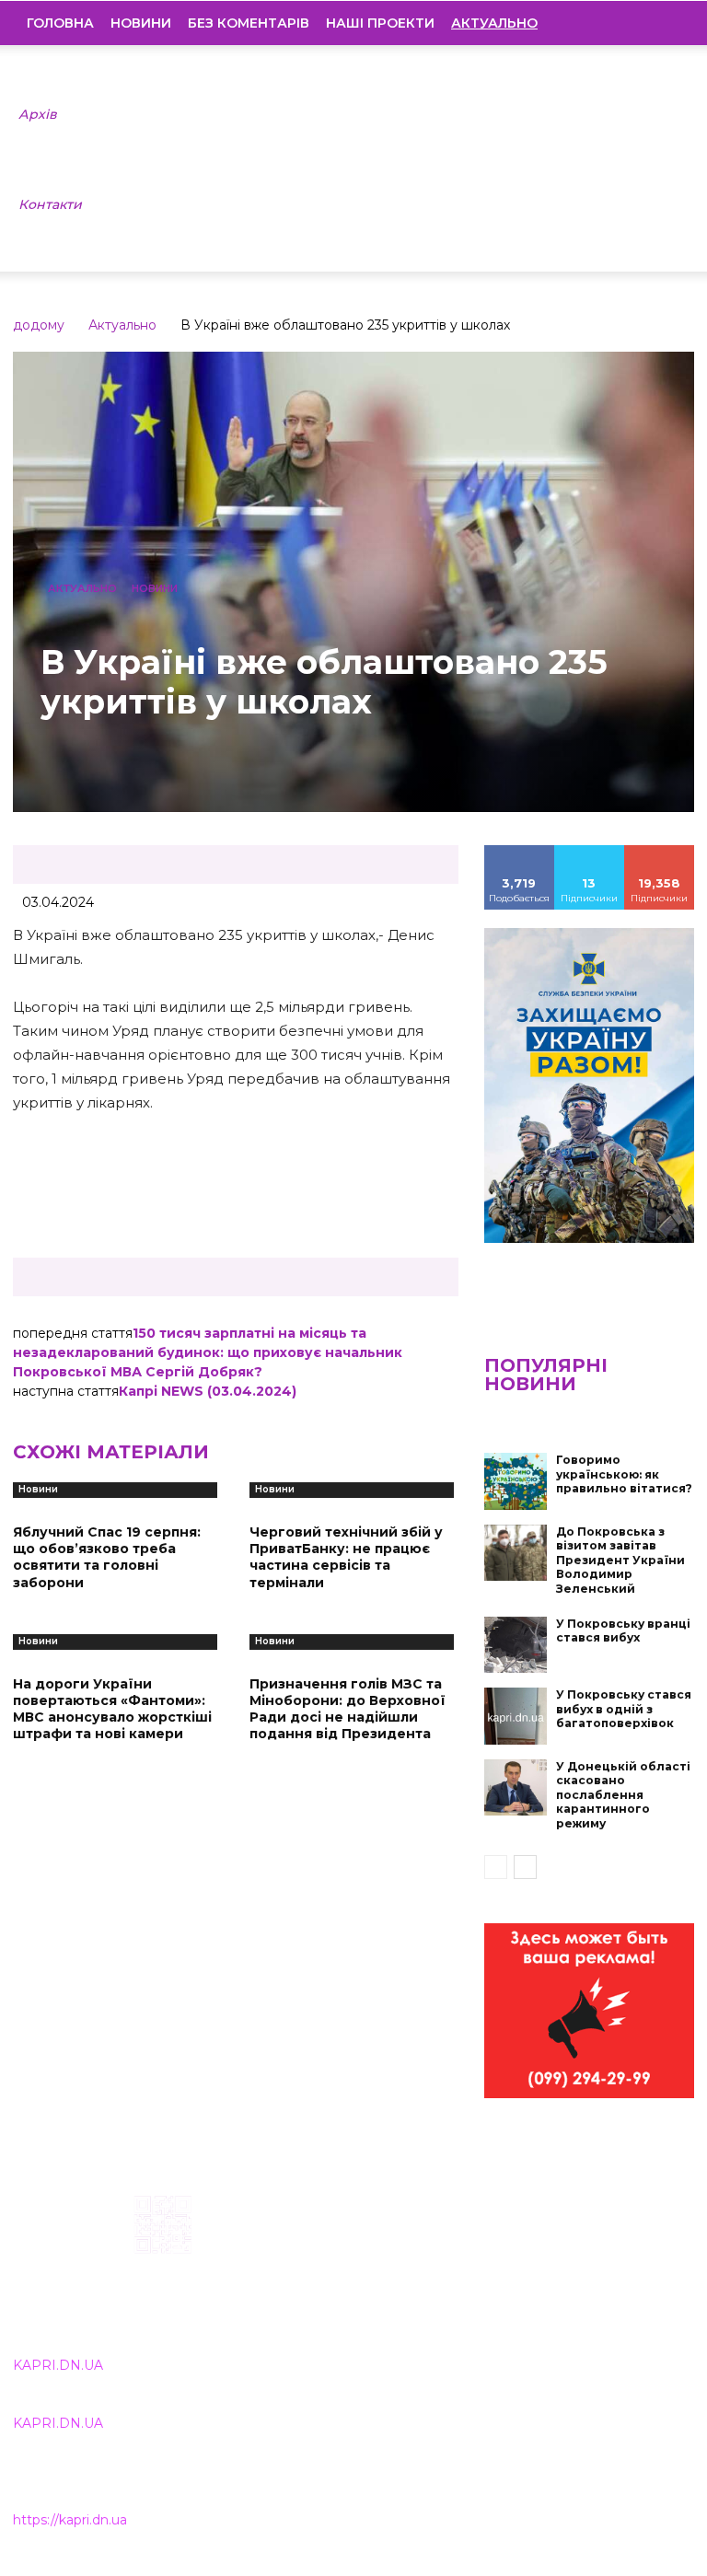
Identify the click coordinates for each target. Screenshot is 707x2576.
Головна (60, 23)
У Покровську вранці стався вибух (623, 1631)
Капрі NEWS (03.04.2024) (208, 1391)
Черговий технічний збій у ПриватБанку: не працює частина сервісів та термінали (346, 1557)
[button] (666, 23)
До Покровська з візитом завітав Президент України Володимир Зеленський (620, 1560)
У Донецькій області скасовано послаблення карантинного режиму (623, 1795)
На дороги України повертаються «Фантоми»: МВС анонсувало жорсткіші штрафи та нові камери (112, 1709)
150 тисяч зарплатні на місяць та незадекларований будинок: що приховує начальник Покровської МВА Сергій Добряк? (208, 1352)
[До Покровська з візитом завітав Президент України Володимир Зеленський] (516, 1553)
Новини (141, 23)
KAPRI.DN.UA (58, 2365)
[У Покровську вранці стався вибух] (516, 1645)
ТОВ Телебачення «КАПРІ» (325, 2286)
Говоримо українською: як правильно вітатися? (624, 1474)
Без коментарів (249, 23)
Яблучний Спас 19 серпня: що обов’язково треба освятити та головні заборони (107, 1557)
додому (39, 325)
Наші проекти (380, 23)
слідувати (589, 852)
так (519, 852)
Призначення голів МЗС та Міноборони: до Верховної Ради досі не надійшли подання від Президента (348, 1709)
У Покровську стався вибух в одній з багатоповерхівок (624, 1709)
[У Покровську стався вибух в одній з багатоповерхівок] (516, 1716)
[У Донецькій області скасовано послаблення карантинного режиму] (516, 1788)
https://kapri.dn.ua (70, 2520)
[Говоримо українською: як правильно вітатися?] (516, 1481)
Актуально (122, 325)
